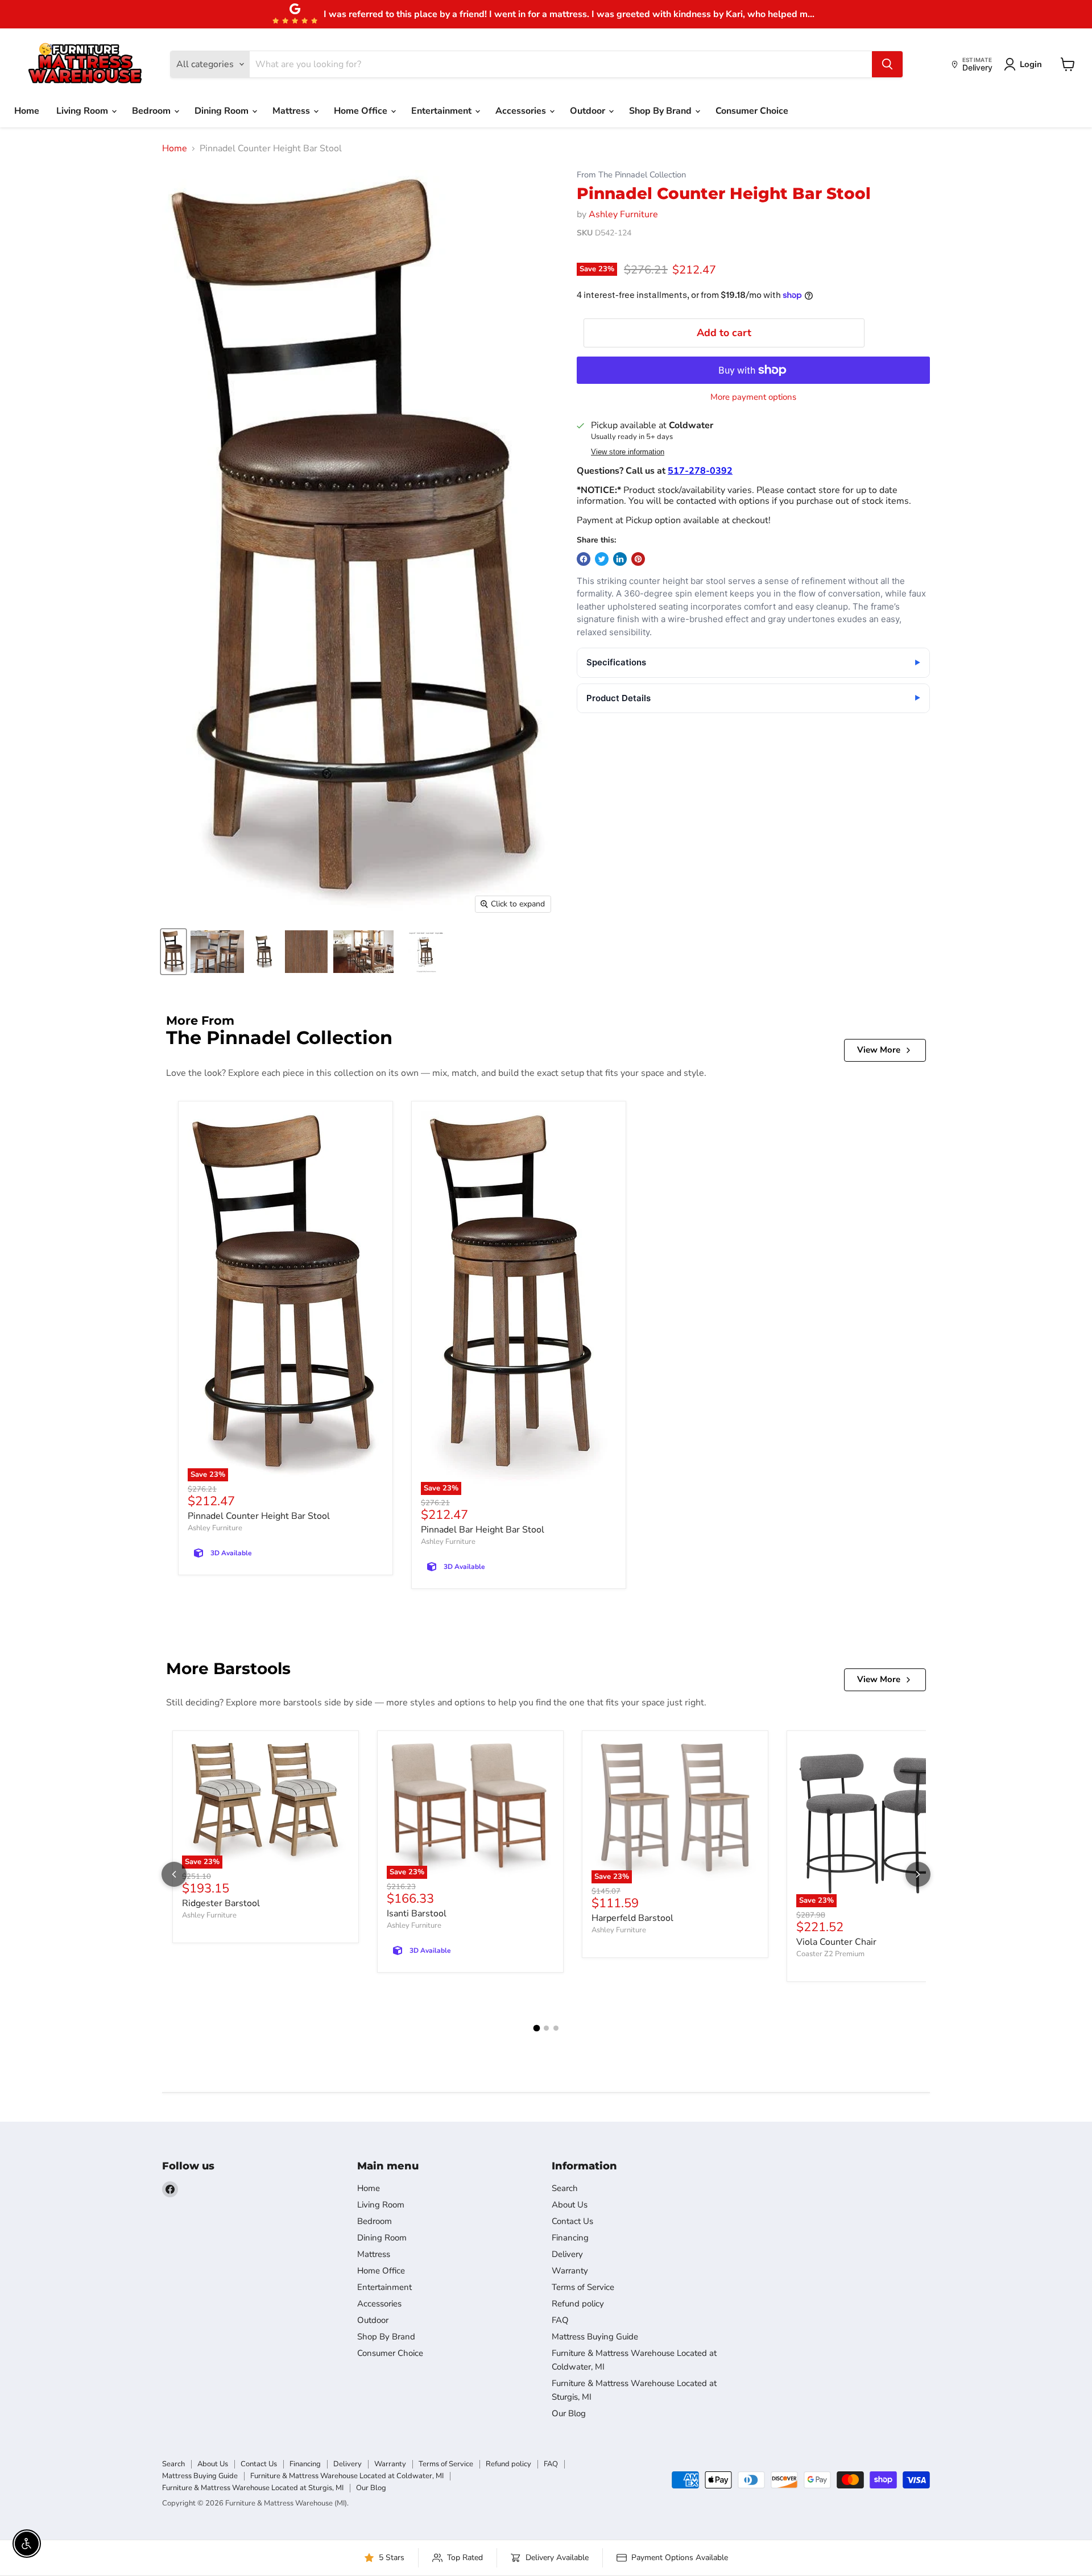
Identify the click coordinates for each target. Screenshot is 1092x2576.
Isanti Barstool (417, 1914)
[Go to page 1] (536, 2028)
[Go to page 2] (546, 2028)
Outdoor (589, 111)
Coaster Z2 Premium (830, 1954)
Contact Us (572, 2221)
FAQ (560, 2320)
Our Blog (569, 2413)
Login (1031, 64)
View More (879, 1050)
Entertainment (442, 111)
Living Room (83, 111)
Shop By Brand (661, 111)
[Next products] (918, 1874)
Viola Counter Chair (836, 1942)
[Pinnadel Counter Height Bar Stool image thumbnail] (173, 952)
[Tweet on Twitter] (602, 559)
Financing (570, 2238)
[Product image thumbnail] (217, 952)
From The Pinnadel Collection (631, 175)
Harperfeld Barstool (632, 1918)
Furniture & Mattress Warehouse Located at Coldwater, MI (347, 2476)
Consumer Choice (752, 111)
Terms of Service (583, 2287)
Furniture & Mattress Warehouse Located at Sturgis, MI (253, 2488)
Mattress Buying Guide (595, 2337)
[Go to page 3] (556, 2028)
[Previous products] (174, 1874)
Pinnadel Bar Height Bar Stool (483, 1530)
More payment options (753, 397)
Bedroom (152, 111)
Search (565, 2188)
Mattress (292, 111)
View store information (628, 452)
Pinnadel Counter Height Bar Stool (259, 1516)
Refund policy (578, 2304)
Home (27, 111)
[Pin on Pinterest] (638, 559)
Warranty (570, 2271)
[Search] (887, 64)
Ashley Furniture (623, 214)
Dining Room (223, 111)
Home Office (362, 111)
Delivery (567, 2254)
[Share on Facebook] (584, 559)
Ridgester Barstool (221, 1903)
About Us (570, 2205)
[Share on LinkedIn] (620, 559)
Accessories (522, 111)
